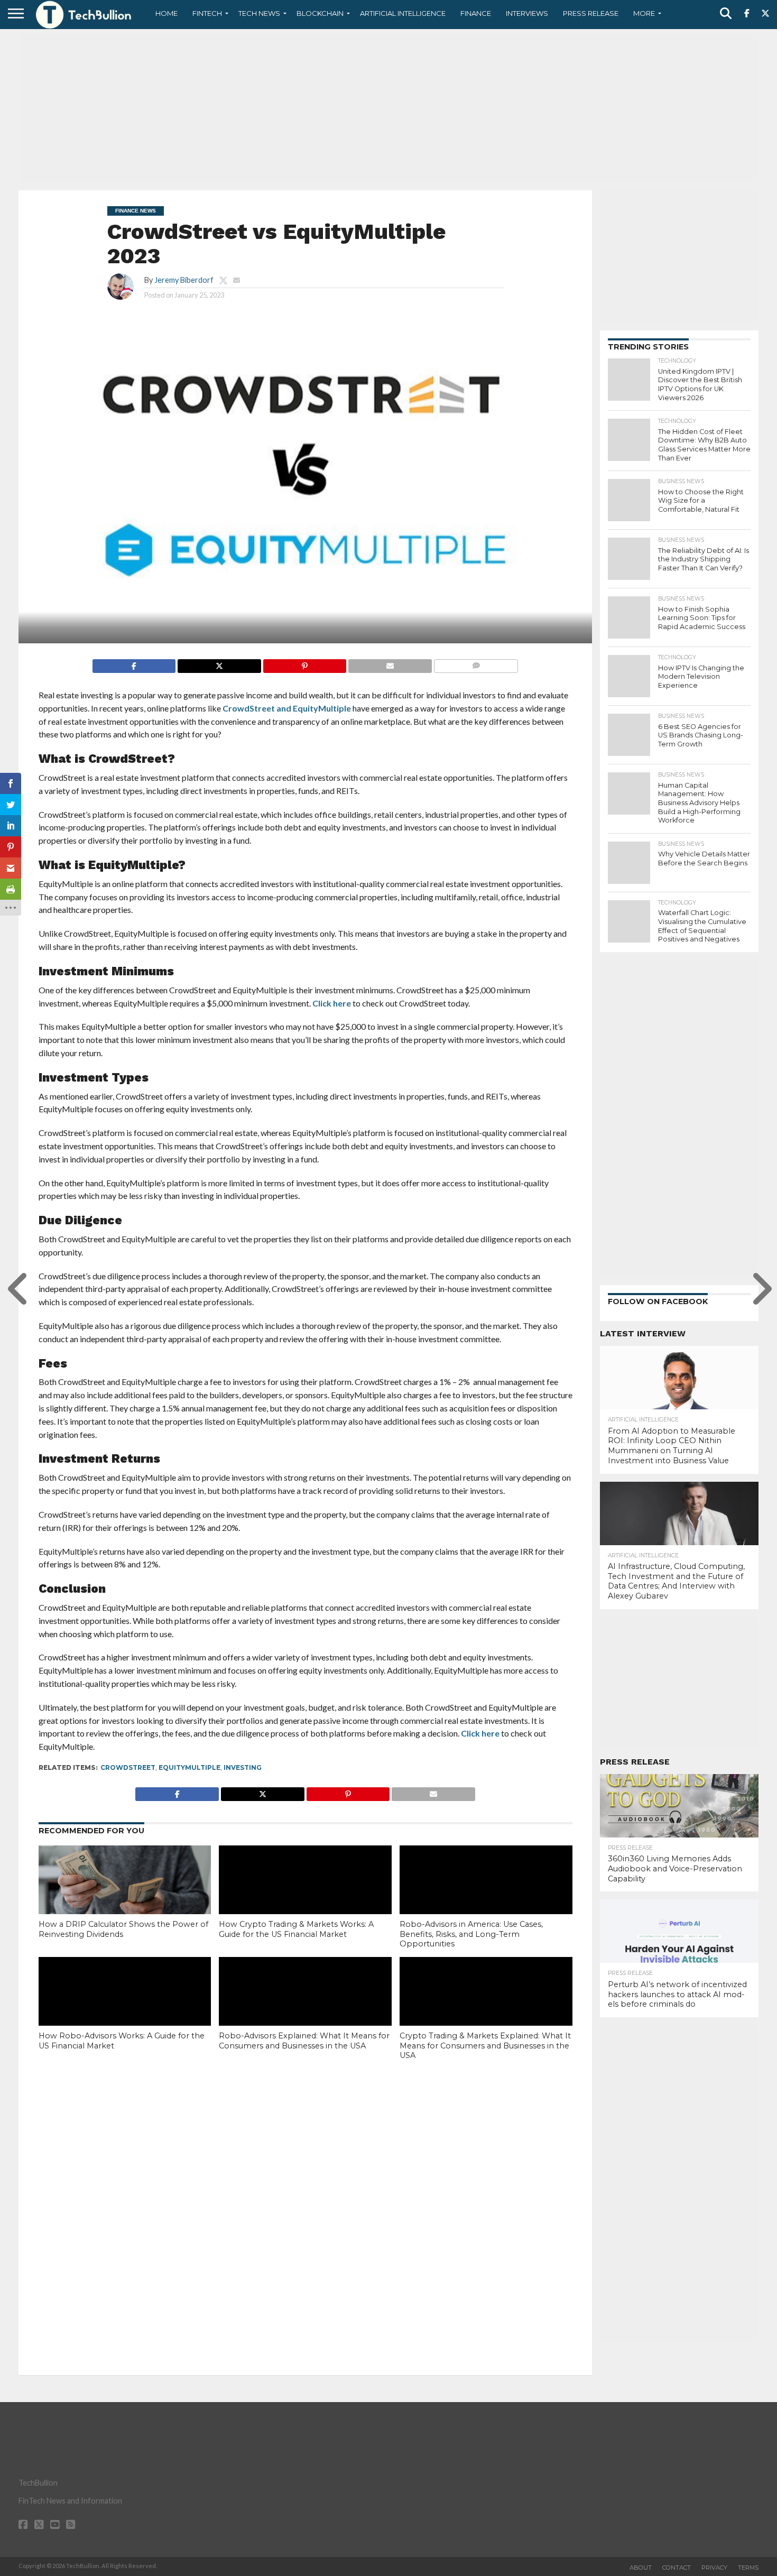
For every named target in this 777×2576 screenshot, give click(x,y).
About (641, 2568)
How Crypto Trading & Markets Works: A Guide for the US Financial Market (296, 1929)
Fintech (207, 13)
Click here (332, 1003)
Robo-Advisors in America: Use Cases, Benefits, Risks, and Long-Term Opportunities (471, 1934)
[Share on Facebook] (134, 663)
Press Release (591, 13)
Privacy (714, 2568)
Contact (677, 2568)
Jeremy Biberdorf (184, 280)
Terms (748, 2568)
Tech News (259, 13)
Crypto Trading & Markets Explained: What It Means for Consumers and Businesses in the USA (485, 2046)
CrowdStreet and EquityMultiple (287, 708)
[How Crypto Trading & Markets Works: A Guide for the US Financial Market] (305, 1897)
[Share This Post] (219, 663)
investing (243, 1767)
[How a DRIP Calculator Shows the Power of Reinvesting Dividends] (125, 1897)
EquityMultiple (189, 1767)
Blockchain (320, 13)
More (644, 13)
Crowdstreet (128, 1767)
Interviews (527, 13)
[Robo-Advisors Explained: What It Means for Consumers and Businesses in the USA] (305, 2009)
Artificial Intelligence (403, 13)
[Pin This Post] (305, 663)
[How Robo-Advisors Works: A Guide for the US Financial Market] (125, 2009)
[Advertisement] (388, 108)
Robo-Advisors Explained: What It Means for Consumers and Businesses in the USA (304, 2041)
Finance (476, 13)
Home (166, 13)
